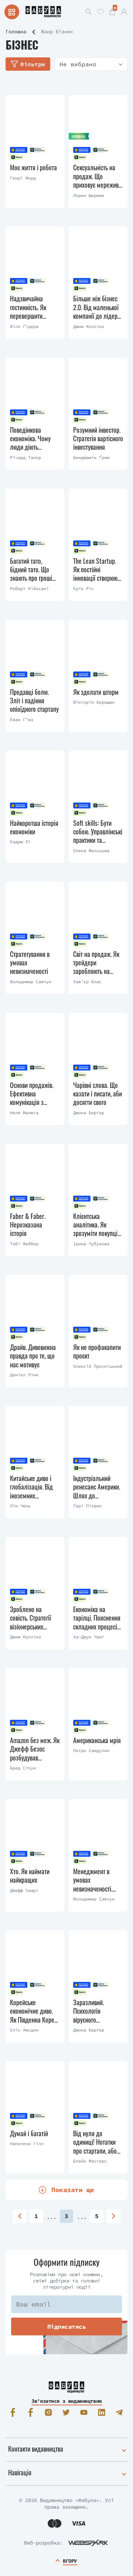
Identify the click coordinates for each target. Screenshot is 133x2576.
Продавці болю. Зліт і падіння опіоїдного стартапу (34, 701)
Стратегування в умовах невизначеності (30, 963)
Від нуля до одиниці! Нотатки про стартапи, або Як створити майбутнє (95, 2142)
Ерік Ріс (83, 588)
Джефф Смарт (24, 1890)
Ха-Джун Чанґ (89, 1637)
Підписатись (67, 2327)
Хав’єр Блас (87, 982)
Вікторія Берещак (94, 702)
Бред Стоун (23, 1768)
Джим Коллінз (89, 326)
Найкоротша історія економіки (34, 828)
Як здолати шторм (96, 692)
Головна (16, 31)
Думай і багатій (29, 2133)
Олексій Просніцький (98, 1366)
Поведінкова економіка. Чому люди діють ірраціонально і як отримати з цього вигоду (33, 439)
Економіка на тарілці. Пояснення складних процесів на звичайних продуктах (97, 1618)
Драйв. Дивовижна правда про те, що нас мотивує (33, 1356)
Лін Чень (20, 1506)
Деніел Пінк (24, 1375)
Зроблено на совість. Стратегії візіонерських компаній (30, 1618)
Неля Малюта (24, 1113)
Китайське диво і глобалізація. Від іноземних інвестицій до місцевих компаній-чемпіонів (34, 1487)
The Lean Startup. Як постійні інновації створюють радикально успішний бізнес (98, 570)
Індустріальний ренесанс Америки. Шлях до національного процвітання (97, 1487)
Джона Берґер (89, 1113)
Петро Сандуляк (91, 1750)
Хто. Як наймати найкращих (30, 1876)
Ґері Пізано (87, 1506)
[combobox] (91, 64)
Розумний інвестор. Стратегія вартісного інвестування (98, 439)
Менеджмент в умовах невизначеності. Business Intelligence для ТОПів (93, 1880)
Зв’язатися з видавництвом (66, 2401)
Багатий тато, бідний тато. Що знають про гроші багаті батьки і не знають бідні (31, 570)
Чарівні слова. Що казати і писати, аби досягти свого (98, 1094)
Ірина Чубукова (91, 1244)
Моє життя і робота (33, 168)
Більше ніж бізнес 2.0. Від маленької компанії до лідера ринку (97, 307)
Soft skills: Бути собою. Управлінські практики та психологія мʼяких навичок (98, 832)
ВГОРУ (70, 2561)
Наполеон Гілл (27, 2143)
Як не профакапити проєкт (97, 1352)
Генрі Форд (23, 178)
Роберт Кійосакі (29, 588)
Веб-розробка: (43, 2543)
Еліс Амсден (24, 2030)
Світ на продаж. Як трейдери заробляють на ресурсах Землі (96, 963)
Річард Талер (25, 457)
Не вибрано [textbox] (78, 64)
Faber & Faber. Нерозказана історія (28, 1225)
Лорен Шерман (89, 195)
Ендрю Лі (20, 842)
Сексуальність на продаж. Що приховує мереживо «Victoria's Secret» (97, 176)
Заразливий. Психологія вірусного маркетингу (88, 2011)
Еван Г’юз (22, 719)
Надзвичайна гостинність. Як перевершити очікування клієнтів (34, 307)
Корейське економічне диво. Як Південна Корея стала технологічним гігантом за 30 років (35, 2011)
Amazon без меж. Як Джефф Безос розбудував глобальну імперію (35, 1749)
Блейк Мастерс (90, 2161)
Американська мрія (97, 1740)
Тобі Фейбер (24, 1244)
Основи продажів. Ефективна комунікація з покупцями (32, 1094)
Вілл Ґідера (24, 326)
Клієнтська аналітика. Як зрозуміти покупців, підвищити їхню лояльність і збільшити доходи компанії (97, 1225)
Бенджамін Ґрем (91, 457)
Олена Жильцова (91, 850)
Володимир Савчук (31, 982)
